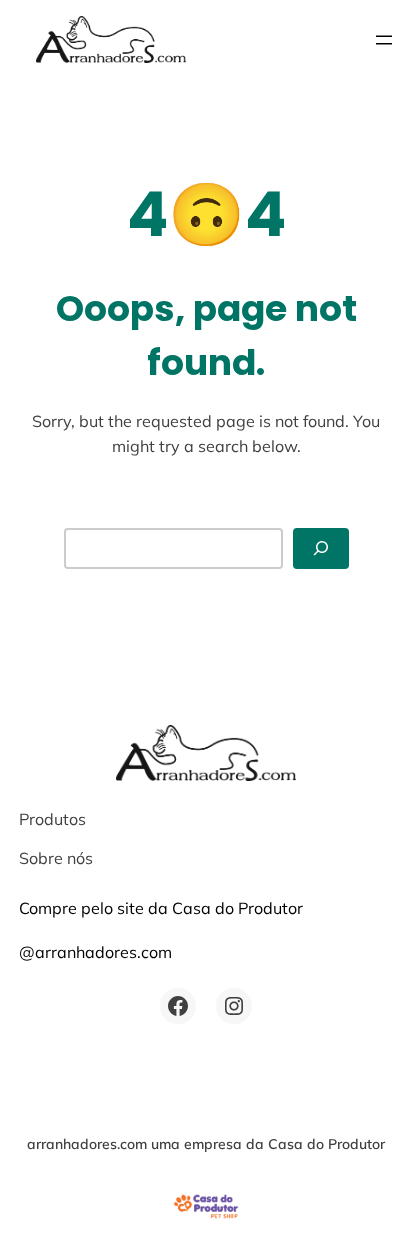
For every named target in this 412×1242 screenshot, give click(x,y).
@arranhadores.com (95, 952)
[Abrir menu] (384, 40)
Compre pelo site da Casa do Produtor (161, 908)
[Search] (321, 548)
